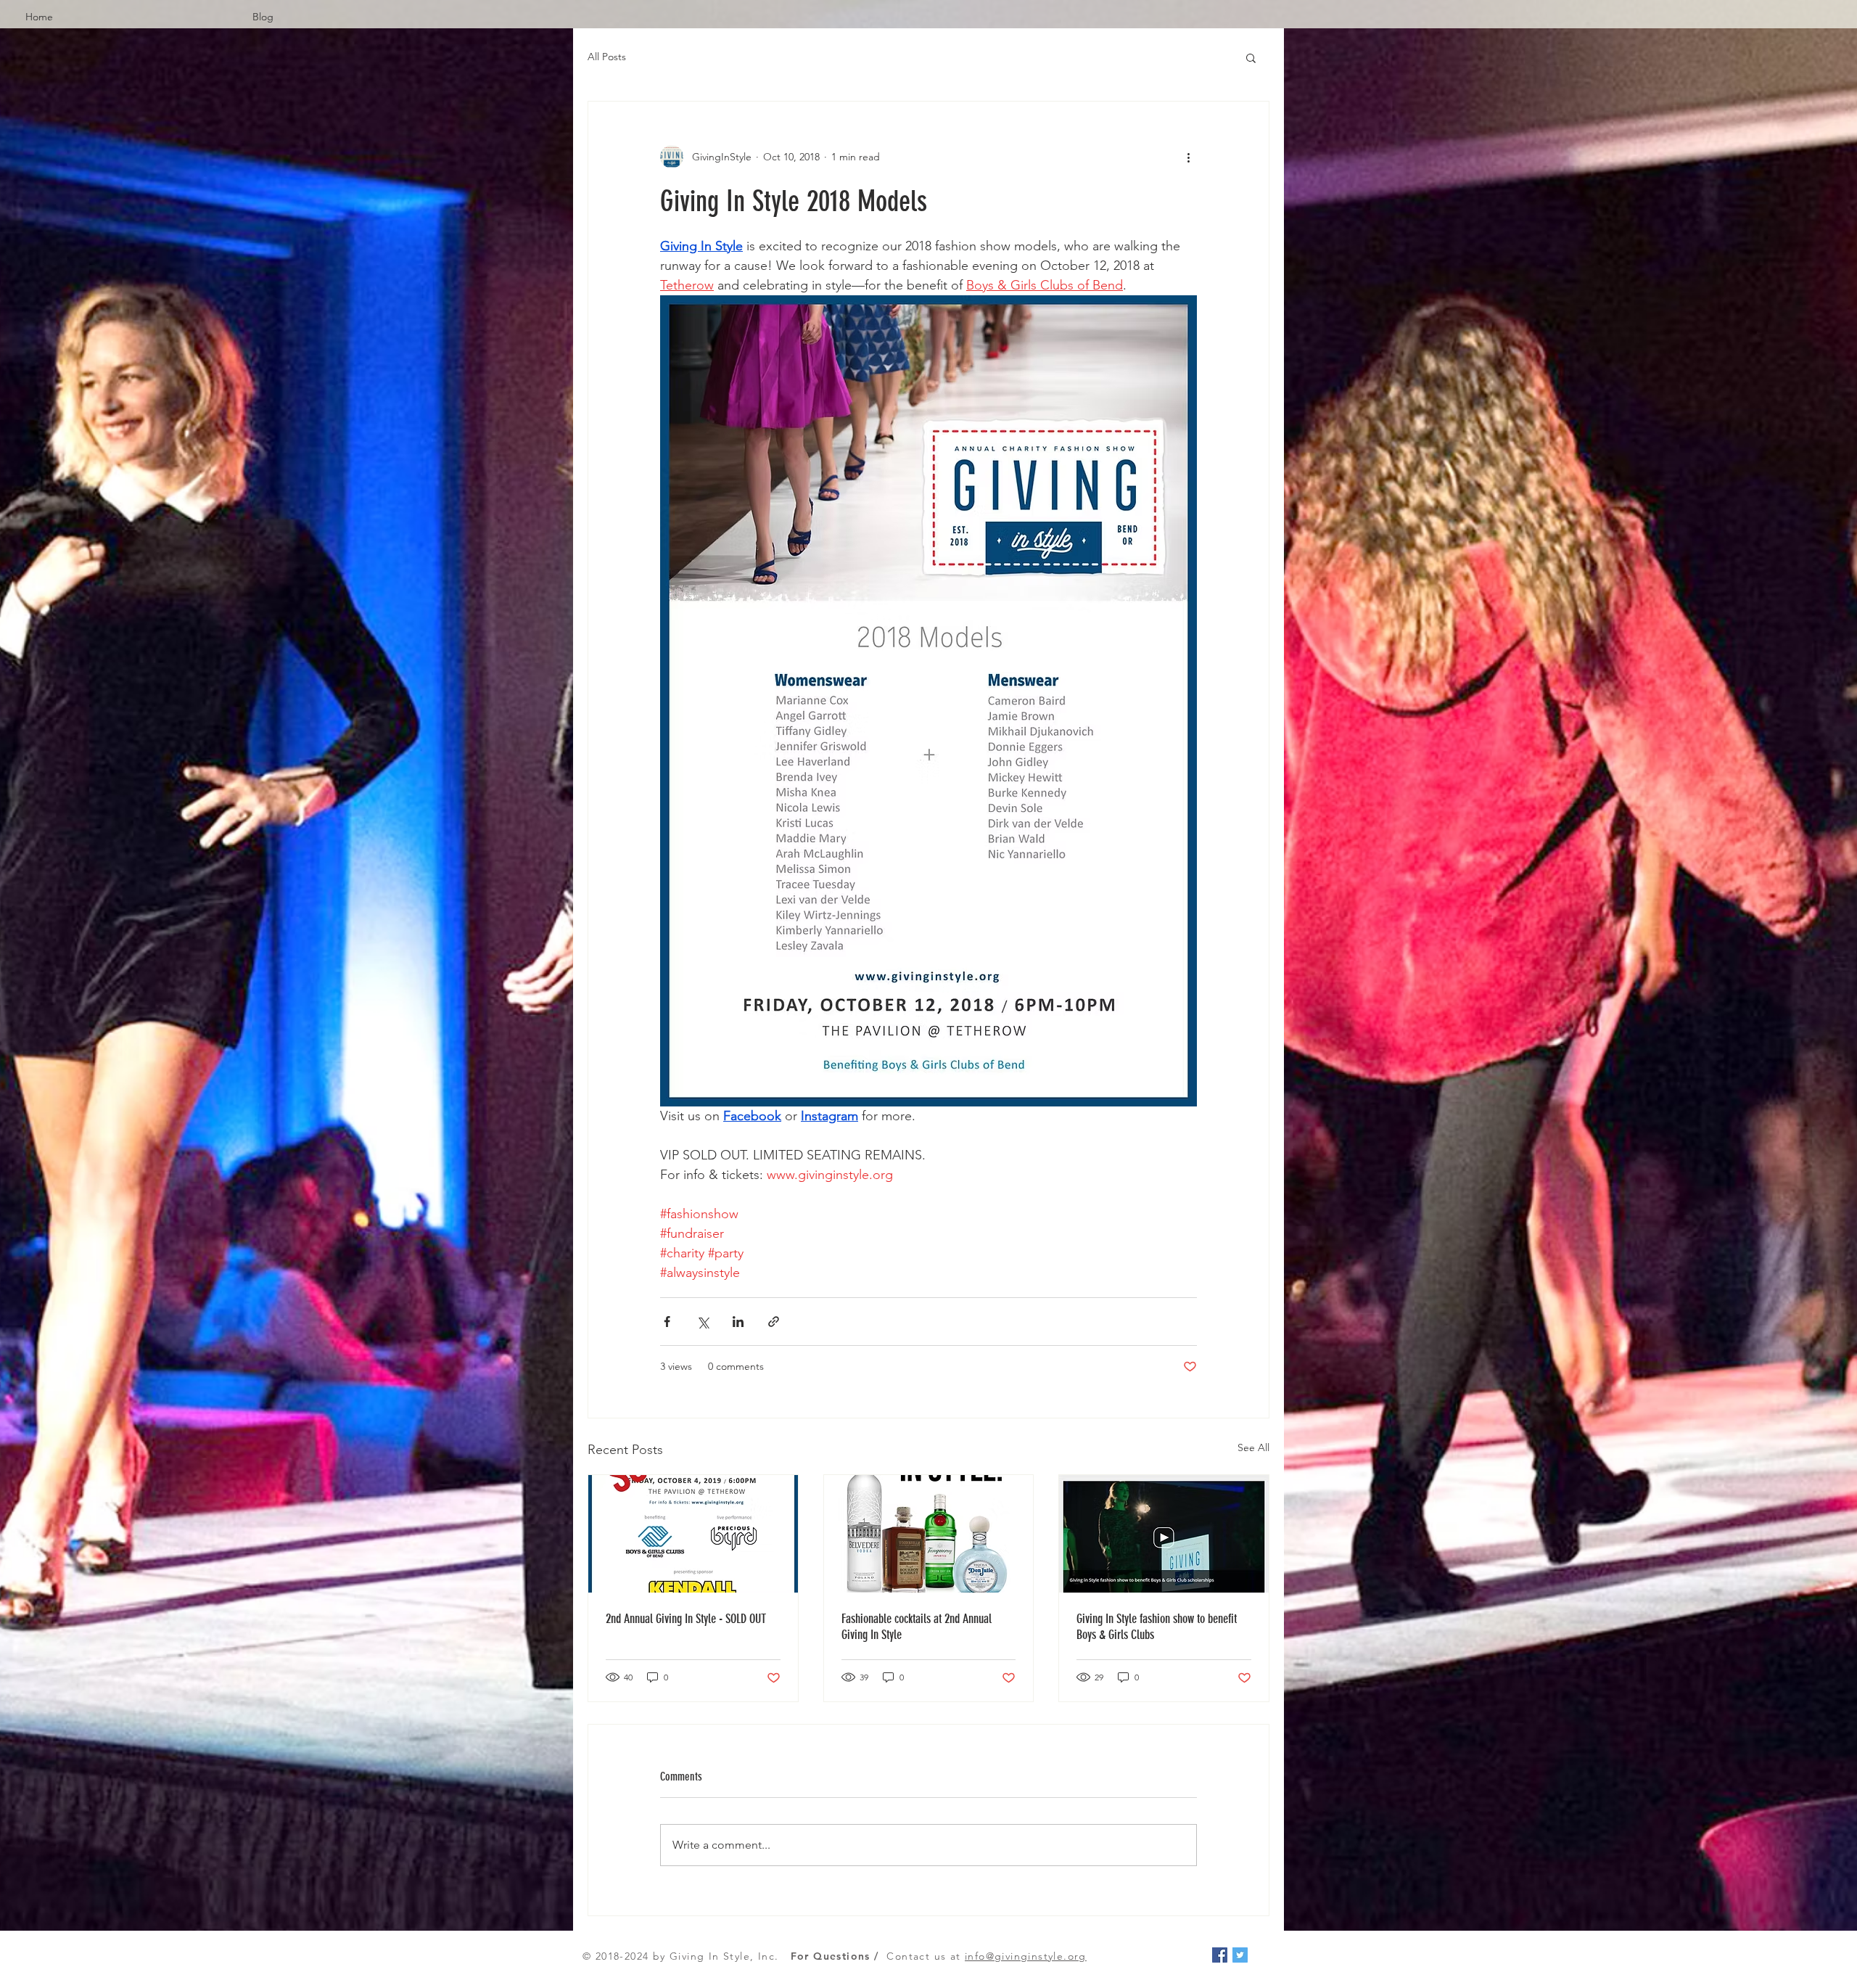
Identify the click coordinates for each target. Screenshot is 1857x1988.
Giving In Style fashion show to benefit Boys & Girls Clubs (1157, 1627)
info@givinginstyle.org (1026, 1956)
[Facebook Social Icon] (1220, 1955)
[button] (1251, 57)
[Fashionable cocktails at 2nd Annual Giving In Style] (929, 1534)
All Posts (607, 57)
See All (1253, 1447)
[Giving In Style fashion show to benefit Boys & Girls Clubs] (1164, 1534)
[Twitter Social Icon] (1240, 1955)
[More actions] (1188, 157)
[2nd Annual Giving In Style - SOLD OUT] (693, 1534)
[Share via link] (774, 1322)
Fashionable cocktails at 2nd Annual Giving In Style (917, 1627)
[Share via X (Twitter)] (703, 1322)
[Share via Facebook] (667, 1322)
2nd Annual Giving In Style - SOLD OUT (686, 1619)
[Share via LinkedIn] (738, 1322)
